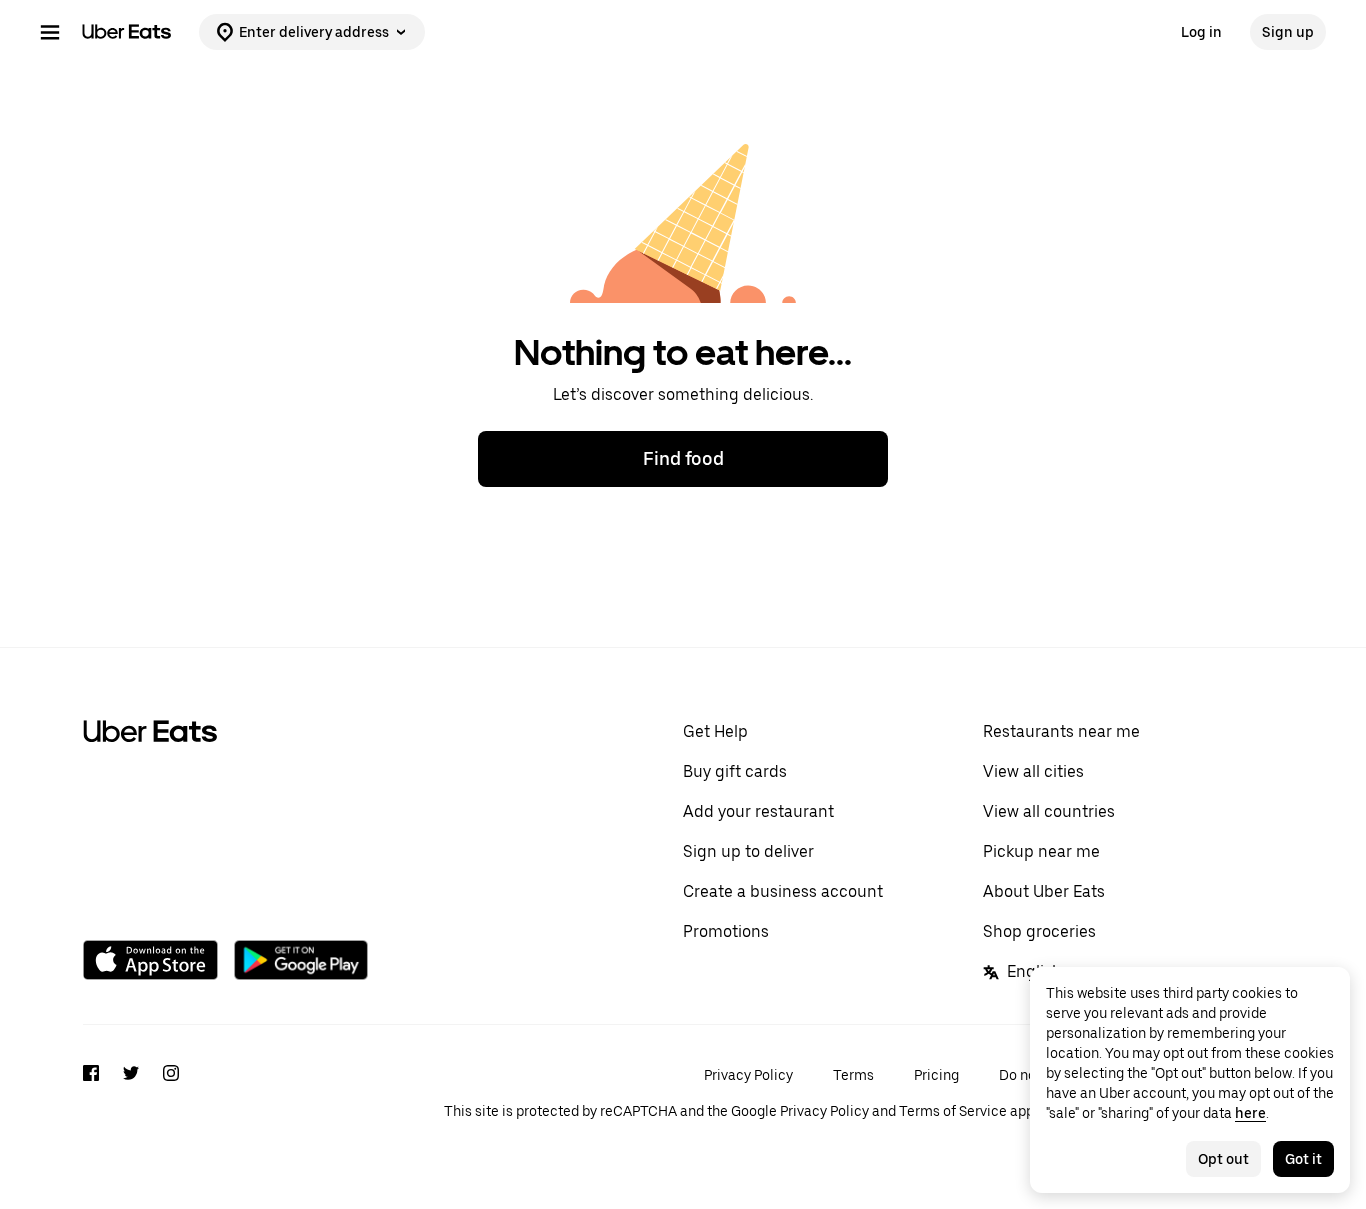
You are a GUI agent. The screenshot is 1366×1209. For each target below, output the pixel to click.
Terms (853, 1075)
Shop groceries (1039, 931)
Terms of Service (953, 1111)
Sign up (1288, 32)
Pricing (936, 1075)
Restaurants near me (1061, 731)
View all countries (1049, 811)
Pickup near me (1041, 851)
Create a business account (783, 891)
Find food (683, 458)
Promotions (726, 931)
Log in (1201, 32)
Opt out (1223, 1159)
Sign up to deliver (748, 851)
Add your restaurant (758, 811)
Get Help (715, 731)
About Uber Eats (1044, 891)
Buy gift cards (735, 771)
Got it (1303, 1159)
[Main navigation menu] (50, 32)
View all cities (1033, 771)
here (1250, 1113)
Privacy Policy (748, 1075)
